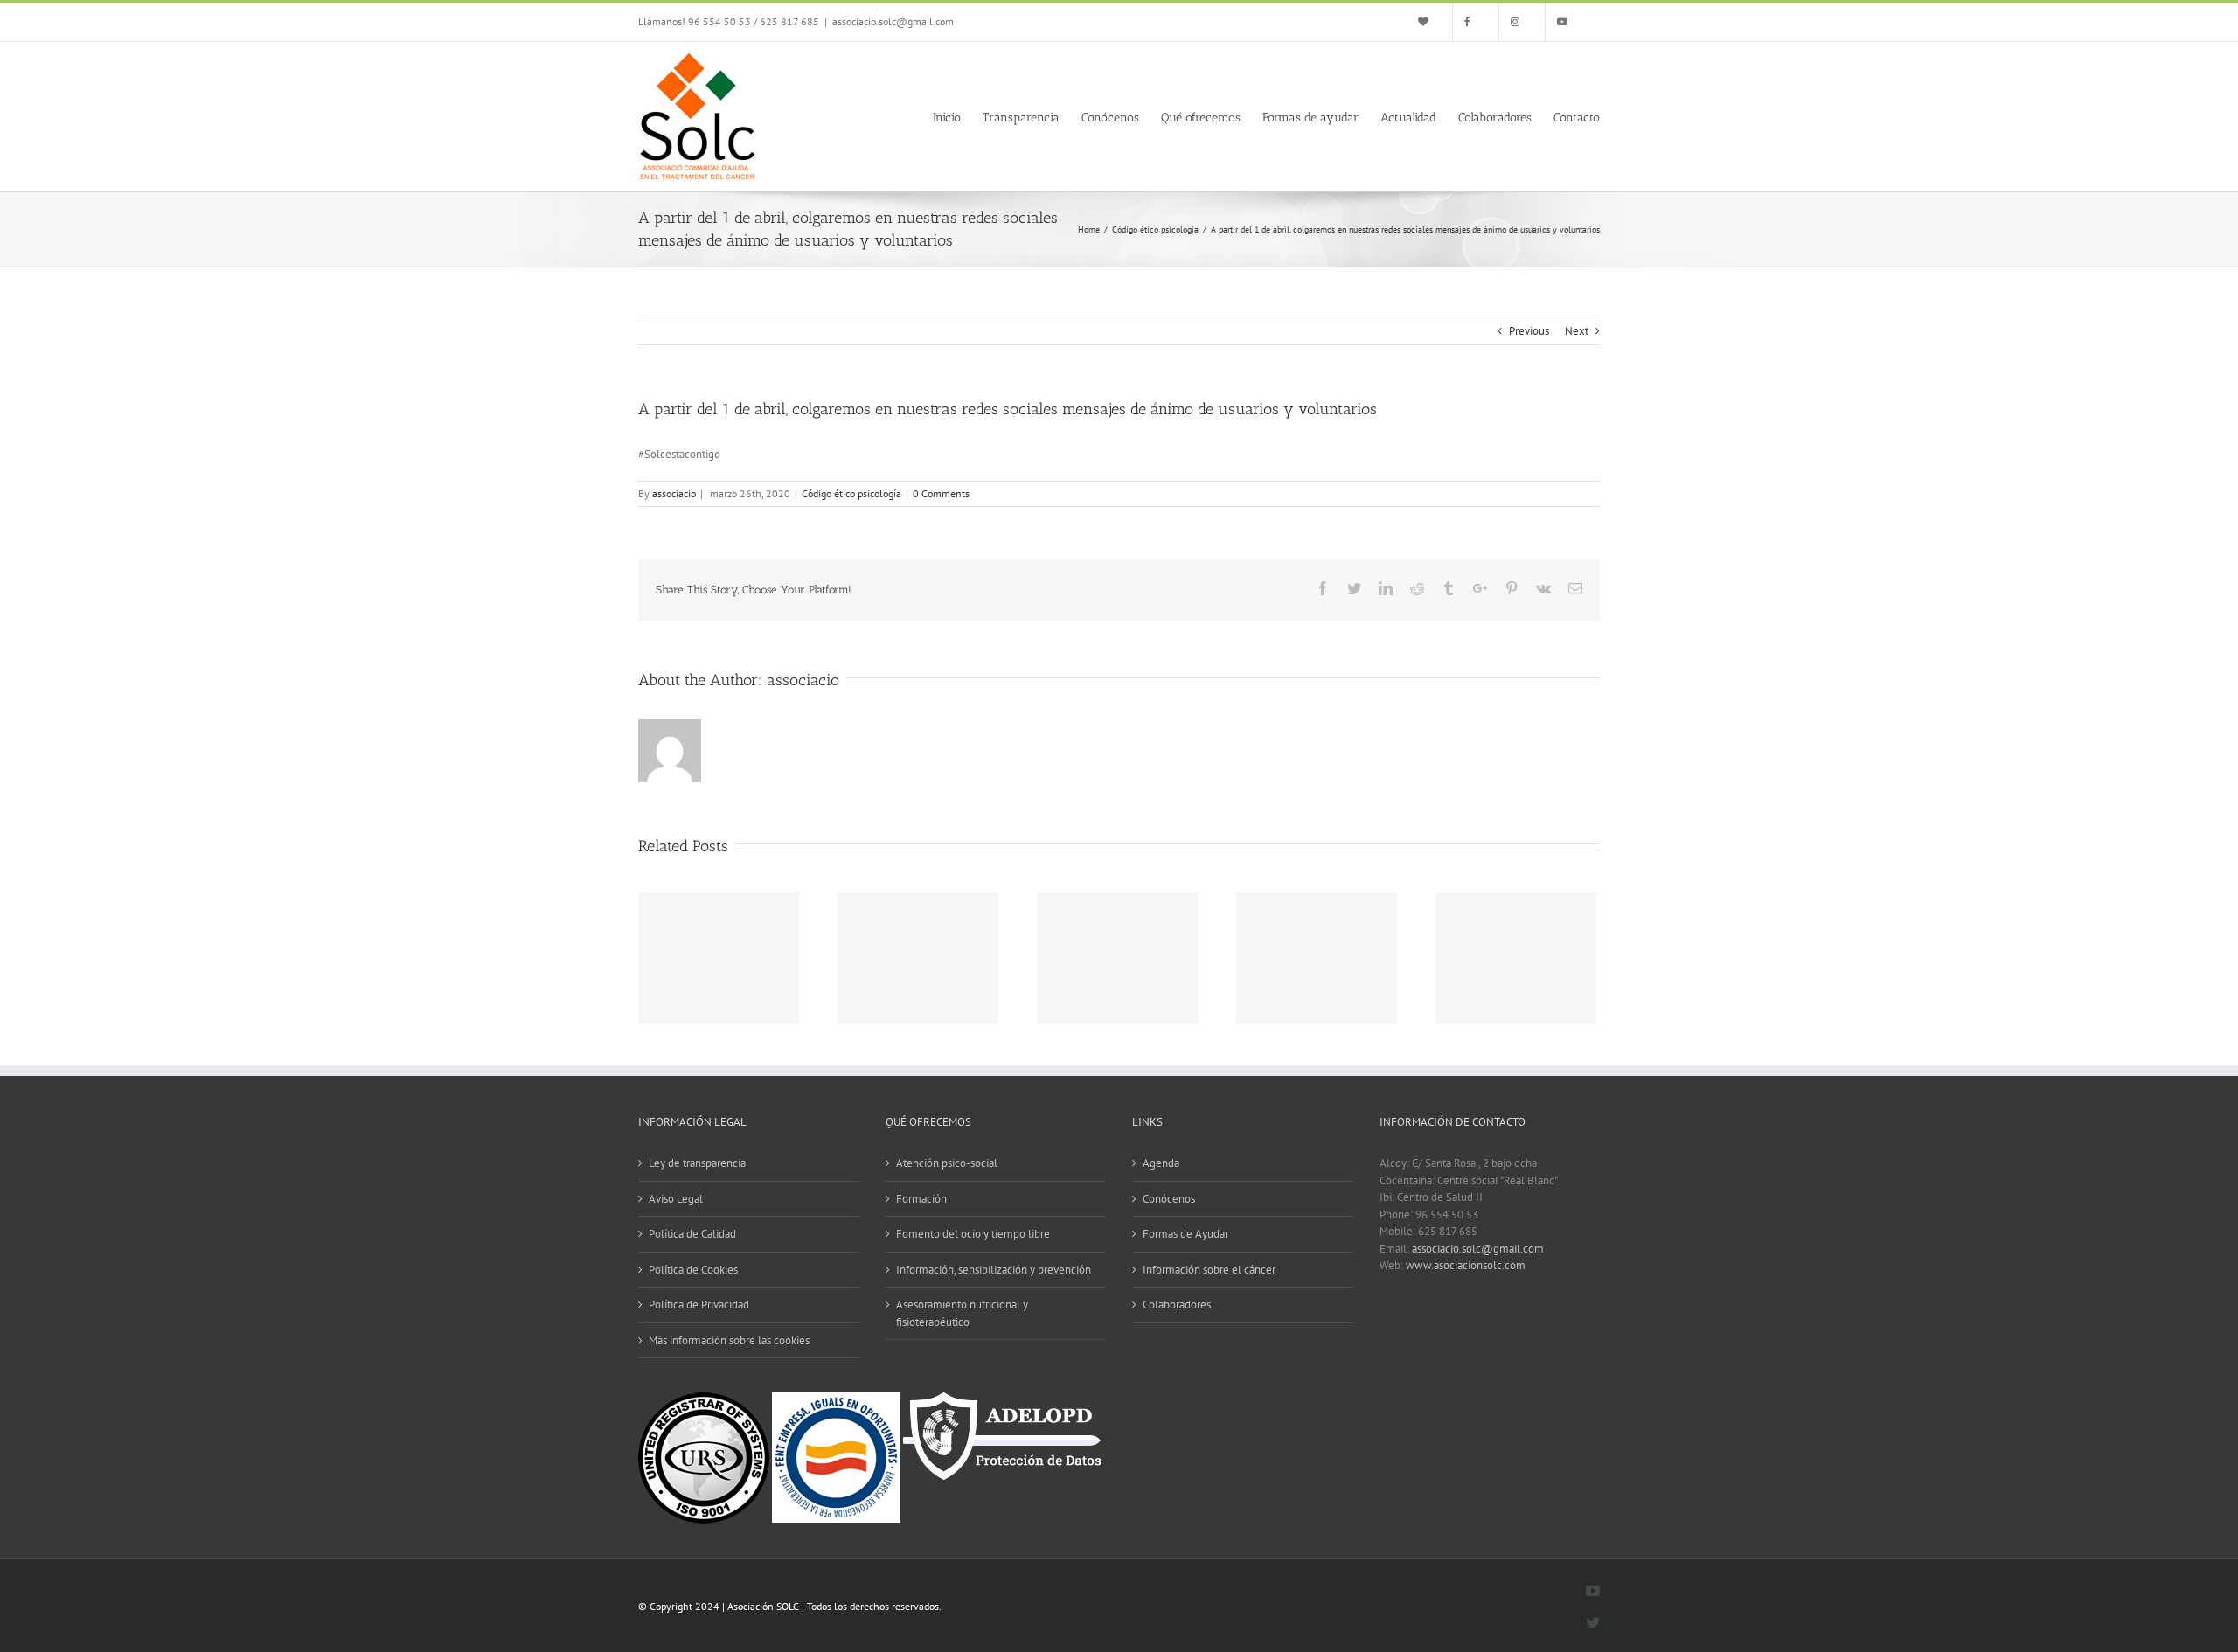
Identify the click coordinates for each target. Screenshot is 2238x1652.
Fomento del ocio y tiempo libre (973, 1234)
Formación (921, 1199)
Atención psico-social (947, 1163)
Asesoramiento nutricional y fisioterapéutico (962, 1313)
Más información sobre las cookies (729, 1340)
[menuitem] (1429, 22)
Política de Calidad (692, 1234)
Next (1577, 331)
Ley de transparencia (697, 1163)
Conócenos (1169, 1199)
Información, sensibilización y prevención (994, 1270)
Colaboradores (1177, 1305)
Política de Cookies (693, 1270)
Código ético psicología (851, 493)
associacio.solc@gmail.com (893, 21)
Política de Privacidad (699, 1305)
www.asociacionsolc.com (1466, 1265)
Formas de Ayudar (1185, 1234)
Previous (1529, 331)
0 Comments (941, 493)
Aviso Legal (676, 1199)
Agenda (1161, 1163)
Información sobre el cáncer (1209, 1270)
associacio (674, 493)
